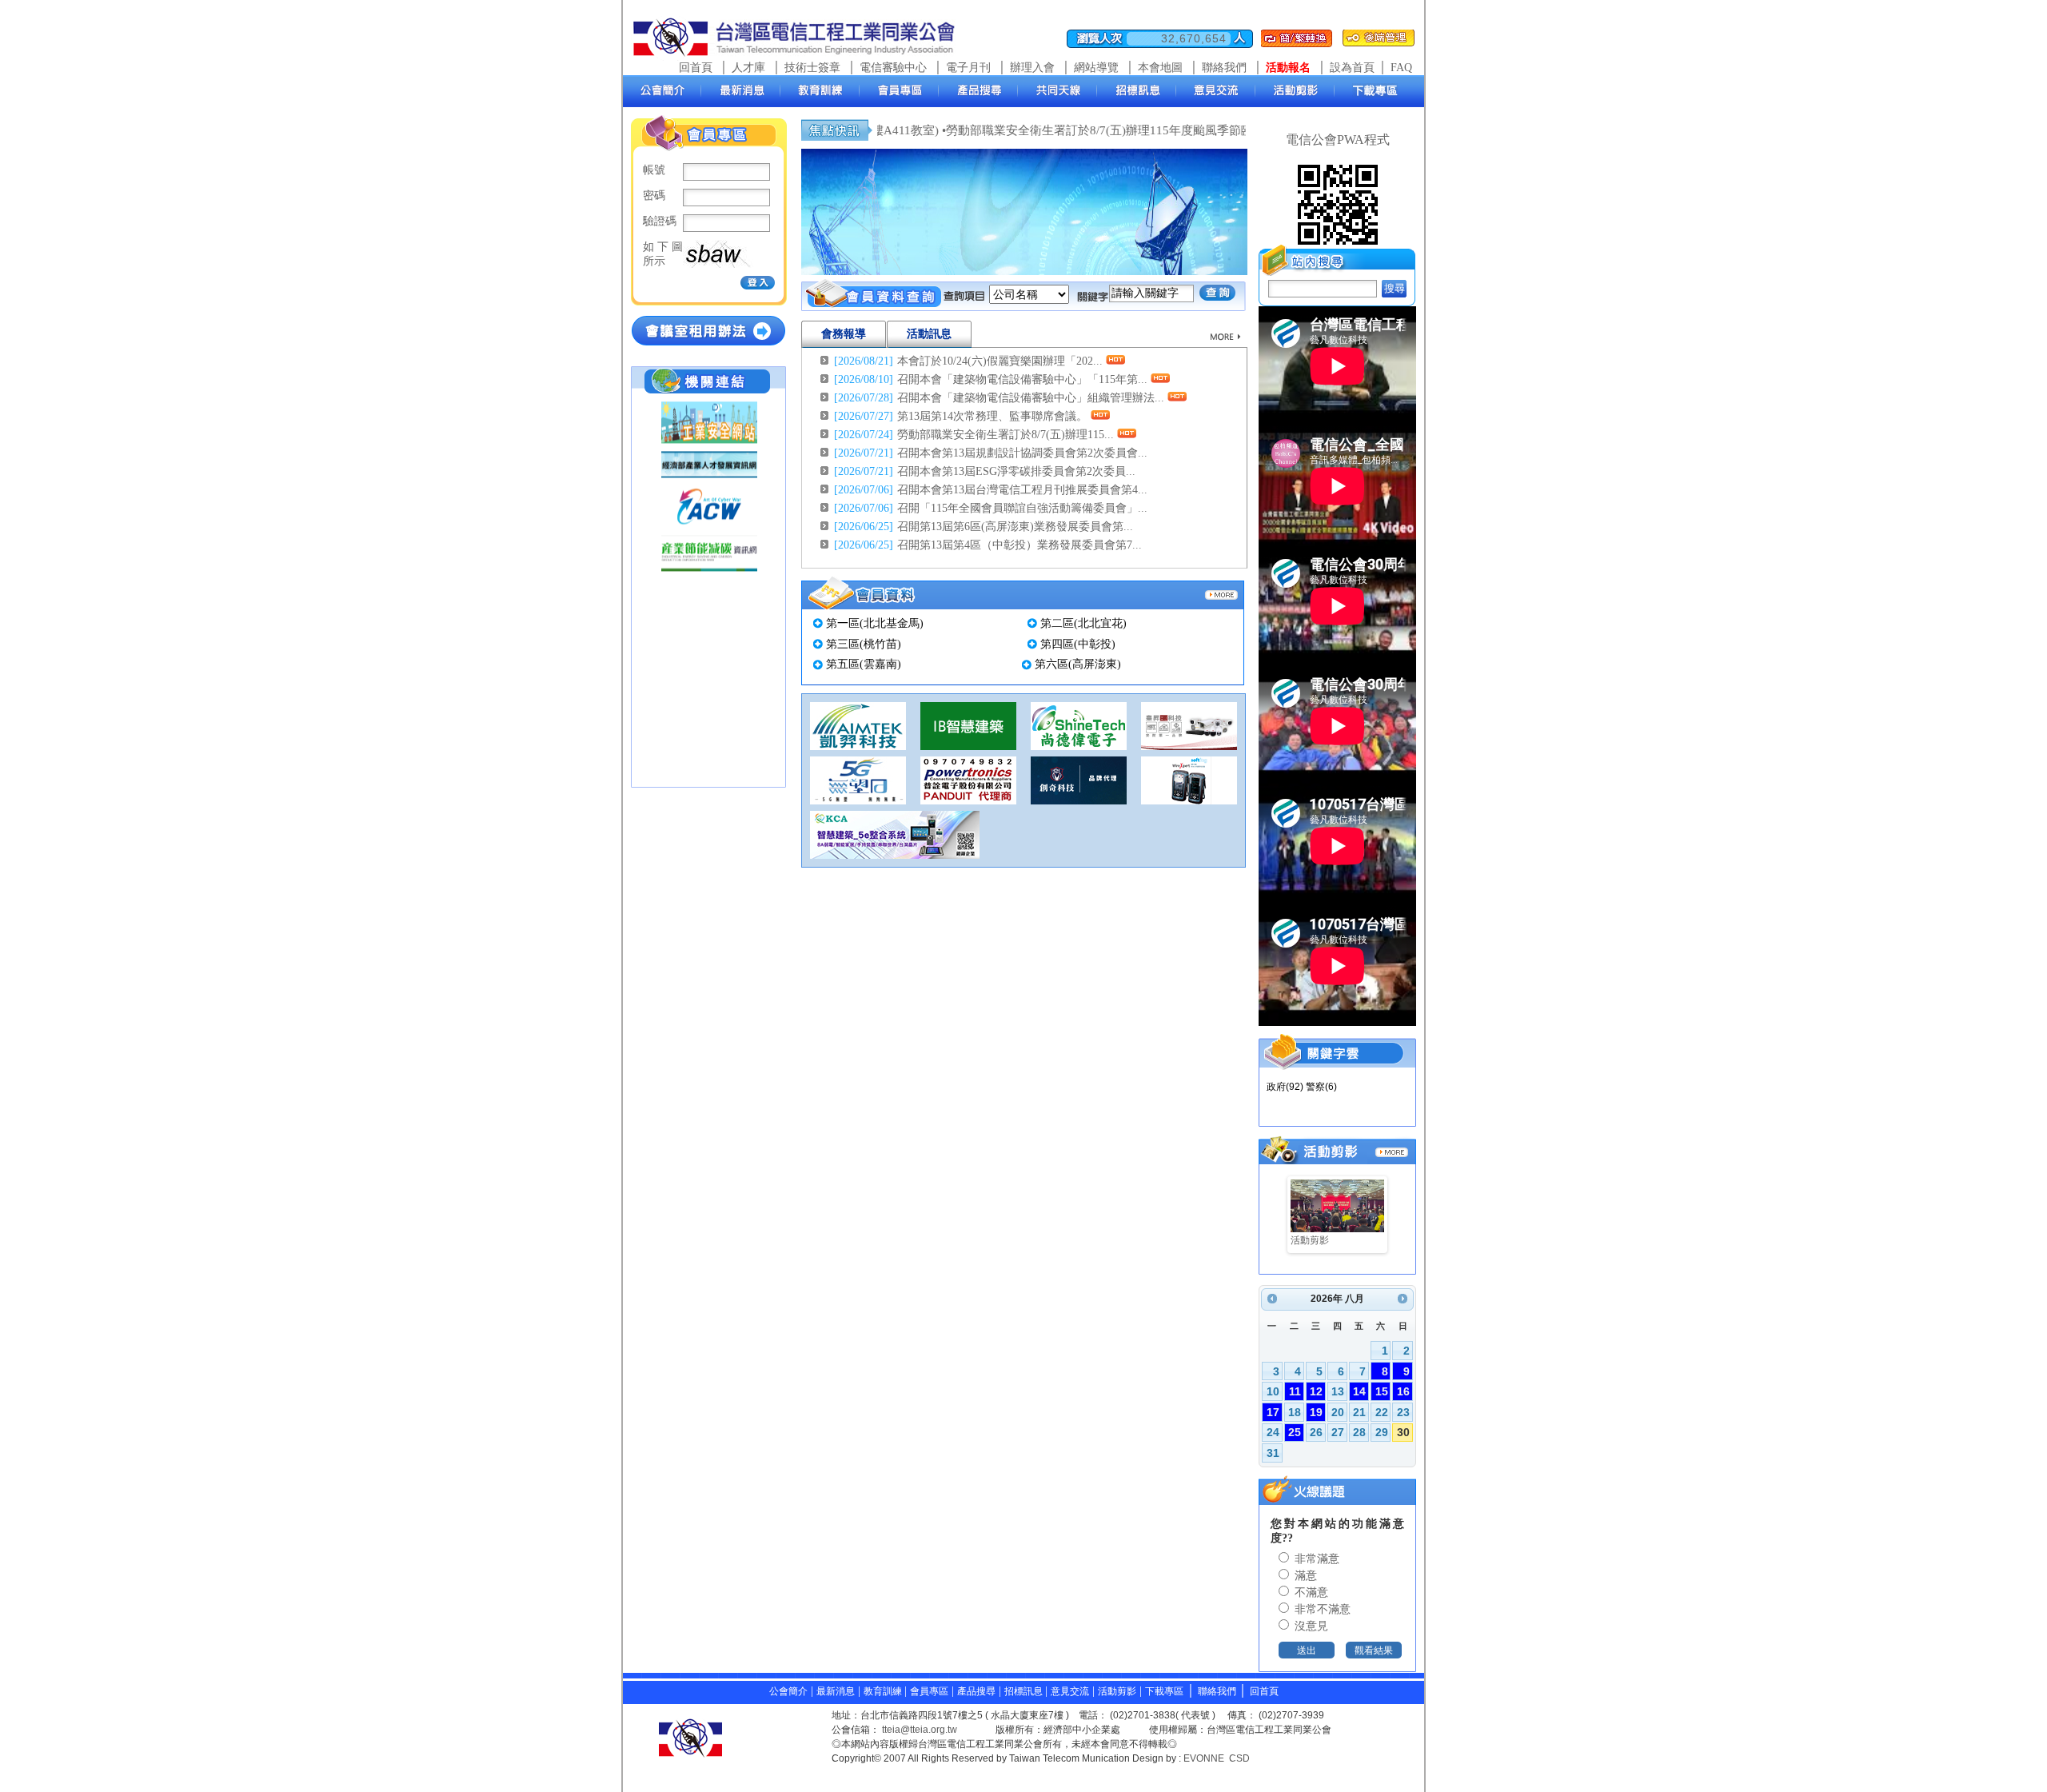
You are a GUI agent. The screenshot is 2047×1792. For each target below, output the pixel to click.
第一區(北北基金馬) (875, 623)
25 (1295, 1432)
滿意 (1304, 1576)
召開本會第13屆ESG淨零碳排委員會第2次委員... (1016, 471)
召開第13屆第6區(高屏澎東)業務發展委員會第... (1015, 527)
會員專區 (929, 1691)
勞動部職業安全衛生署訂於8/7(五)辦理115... (1006, 435)
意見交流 (1070, 1691)
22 (1382, 1412)
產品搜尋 (976, 1691)
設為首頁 (1352, 68)
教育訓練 (884, 1691)
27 (1338, 1432)
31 (1273, 1453)
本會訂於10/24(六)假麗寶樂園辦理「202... (1000, 361)
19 (1316, 1412)
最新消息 (836, 1691)
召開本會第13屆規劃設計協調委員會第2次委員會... (1022, 453)
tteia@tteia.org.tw (920, 1730)
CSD (1239, 1758)
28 (1359, 1432)
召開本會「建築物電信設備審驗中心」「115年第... (1022, 379)
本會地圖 (1160, 68)
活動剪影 (1117, 1691)
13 (1338, 1391)
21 (1359, 1412)
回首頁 (696, 68)
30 (1403, 1432)
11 (1295, 1391)
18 (1295, 1412)
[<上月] (1272, 1299)
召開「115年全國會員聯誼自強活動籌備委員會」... (1022, 508)
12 (1316, 1391)
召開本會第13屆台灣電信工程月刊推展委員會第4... (1022, 490)
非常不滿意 (1321, 1609)
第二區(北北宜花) (1083, 623)
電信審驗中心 (893, 68)
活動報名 (1288, 68)
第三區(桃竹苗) (864, 644)
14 (1359, 1391)
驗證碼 (660, 221)
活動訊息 (929, 334)
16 (1403, 1391)
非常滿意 (1315, 1559)
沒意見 (1310, 1626)
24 (1273, 1432)
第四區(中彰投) (1078, 644)
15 (1382, 1391)
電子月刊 (968, 68)
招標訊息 (1025, 1691)
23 (1403, 1412)
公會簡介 (788, 1691)
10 (1273, 1391)
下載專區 (1164, 1691)
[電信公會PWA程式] (1338, 240)
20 (1338, 1412)
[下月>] (1403, 1299)
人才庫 (748, 68)
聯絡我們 (1224, 68)
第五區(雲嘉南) (864, 664)
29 (1382, 1432)
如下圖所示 (663, 254)
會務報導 (844, 334)
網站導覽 (1096, 68)
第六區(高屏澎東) (1078, 664)
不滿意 (1310, 1592)
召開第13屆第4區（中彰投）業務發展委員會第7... (1020, 545)
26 (1316, 1432)
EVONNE (1204, 1758)
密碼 (654, 196)
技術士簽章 (812, 68)
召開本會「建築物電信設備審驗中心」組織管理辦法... (1031, 398)
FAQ (1401, 68)
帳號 (654, 170)
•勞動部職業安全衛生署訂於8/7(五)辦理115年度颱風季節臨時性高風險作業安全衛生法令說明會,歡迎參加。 (1154, 130)
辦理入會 (1032, 68)
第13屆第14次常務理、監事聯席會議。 (992, 416)
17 (1273, 1412)
